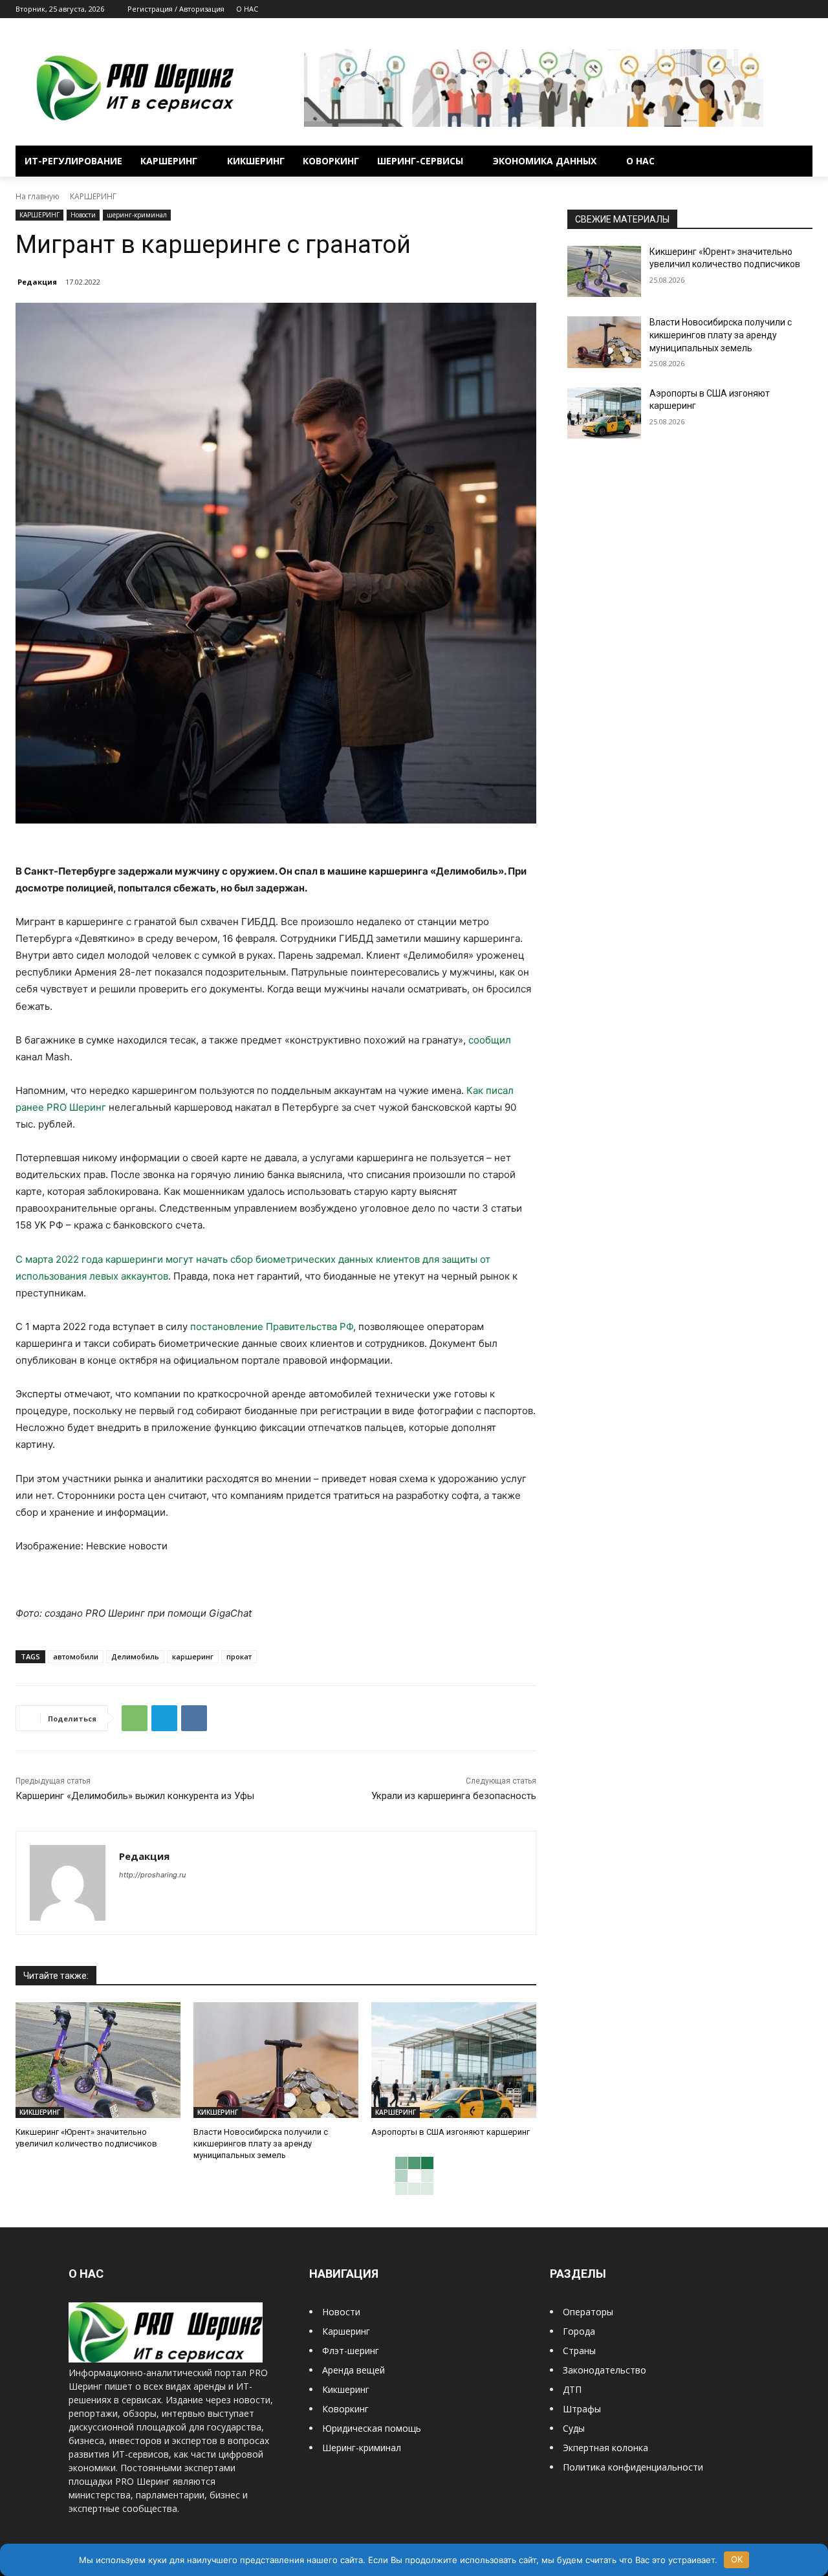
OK (737, 2559)
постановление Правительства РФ (272, 1326)
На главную (38, 196)
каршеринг (193, 1656)
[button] (797, 161)
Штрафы (582, 2409)
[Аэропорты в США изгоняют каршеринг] (454, 2060)
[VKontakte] (787, 9)
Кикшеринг (346, 2389)
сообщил (490, 1040)
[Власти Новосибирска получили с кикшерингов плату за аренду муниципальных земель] (276, 2060)
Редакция (37, 282)
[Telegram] (769, 9)
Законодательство (605, 2370)
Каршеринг (346, 2331)
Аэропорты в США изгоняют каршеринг (451, 2132)
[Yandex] (805, 9)
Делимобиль (135, 1656)
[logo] (166, 2359)
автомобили (76, 1656)
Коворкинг (345, 2409)
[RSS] (751, 9)
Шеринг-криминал (362, 2448)
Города (579, 2331)
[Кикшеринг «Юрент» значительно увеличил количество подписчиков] (98, 2060)
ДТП (572, 2389)
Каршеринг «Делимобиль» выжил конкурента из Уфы (135, 1796)
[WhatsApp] (135, 1718)
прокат (239, 1656)
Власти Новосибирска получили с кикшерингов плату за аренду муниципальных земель (261, 2144)
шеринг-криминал (137, 215)
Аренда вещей (354, 2370)
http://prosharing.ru (152, 1875)
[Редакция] (68, 1883)
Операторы (588, 2312)
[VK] (194, 1718)
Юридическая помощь (372, 2428)
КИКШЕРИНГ (40, 2112)
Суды (574, 2428)
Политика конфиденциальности (633, 2467)
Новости (83, 215)
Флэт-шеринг (351, 2351)
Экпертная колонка (605, 2448)
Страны (579, 2351)
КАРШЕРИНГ (93, 196)
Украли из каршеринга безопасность (454, 1796)
